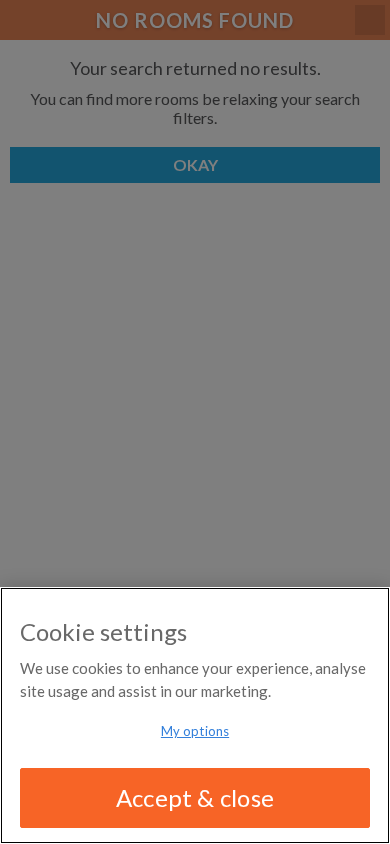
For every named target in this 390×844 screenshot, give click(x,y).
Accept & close (195, 797)
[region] (195, 715)
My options (195, 731)
